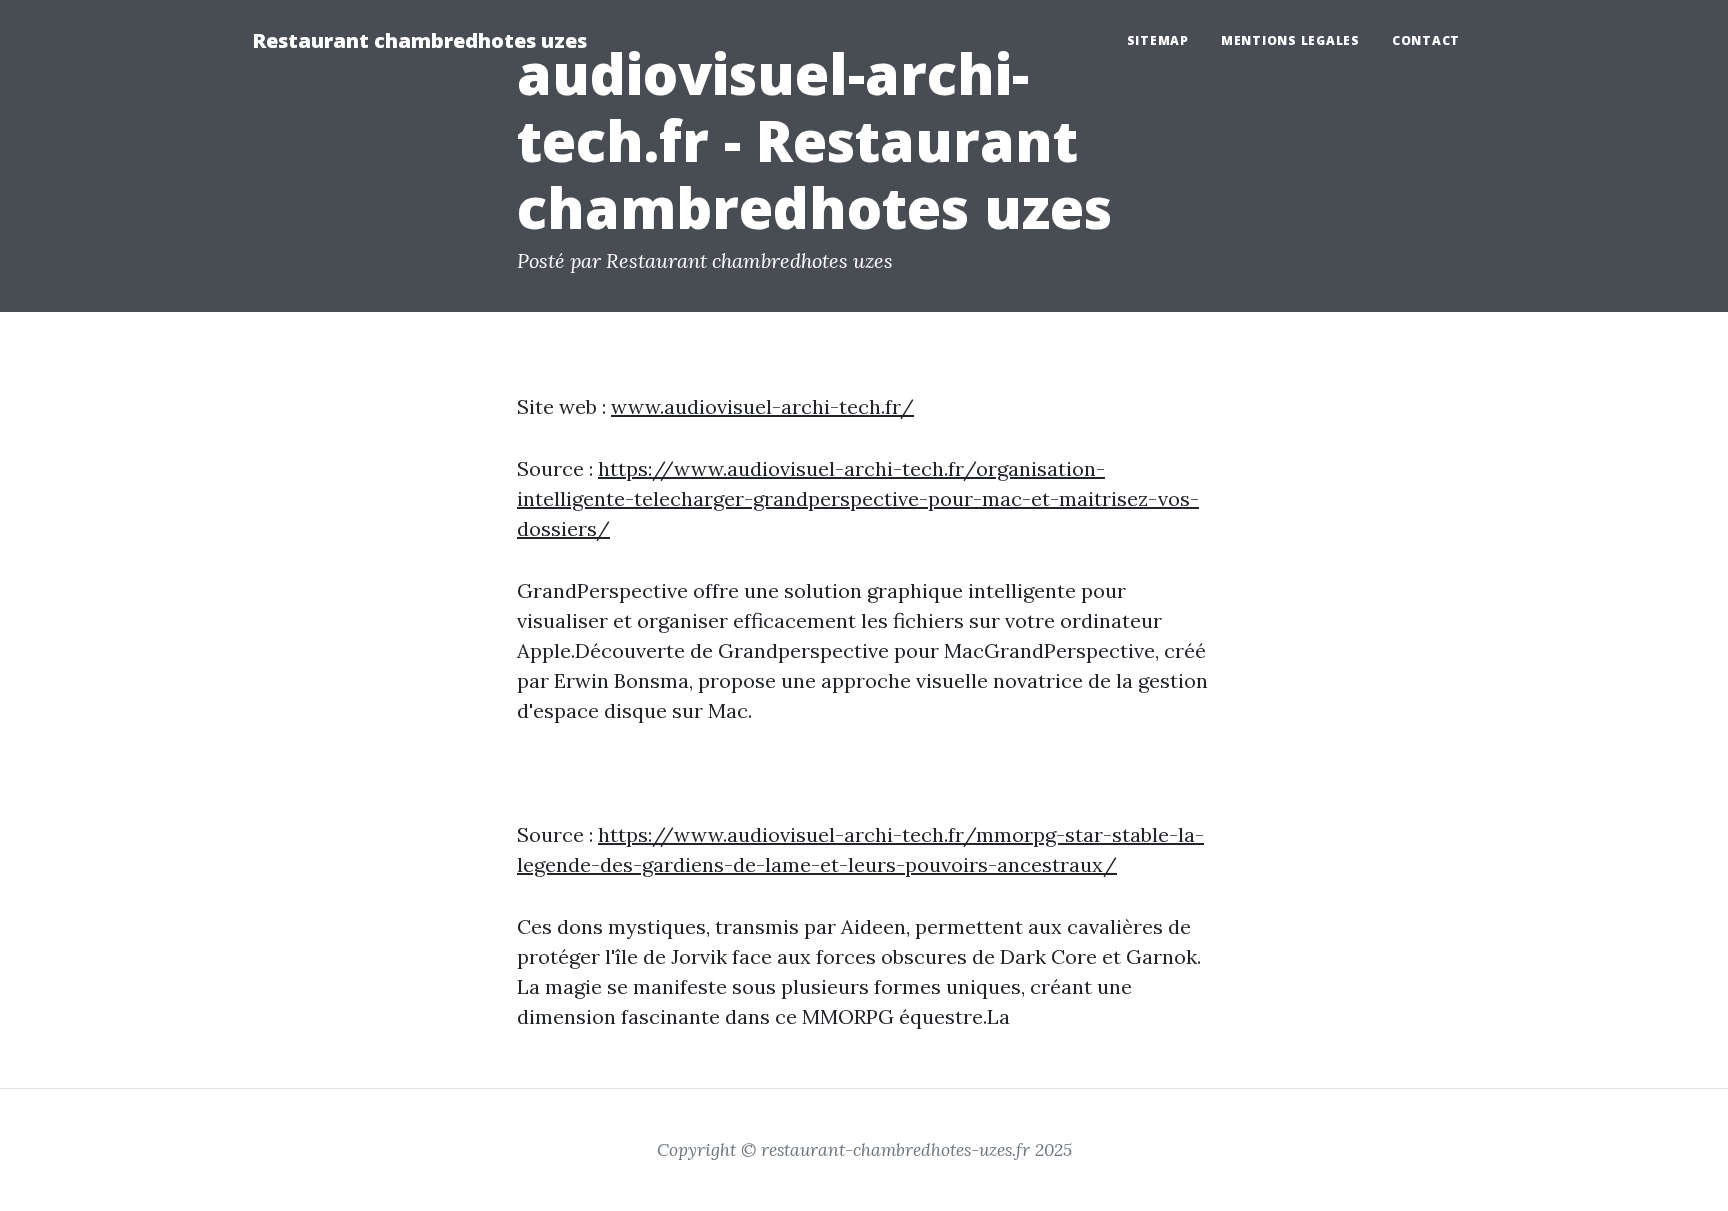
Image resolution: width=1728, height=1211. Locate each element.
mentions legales (1290, 40)
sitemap (1158, 40)
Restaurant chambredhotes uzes (419, 40)
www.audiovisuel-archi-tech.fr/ (762, 406)
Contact (1426, 40)
